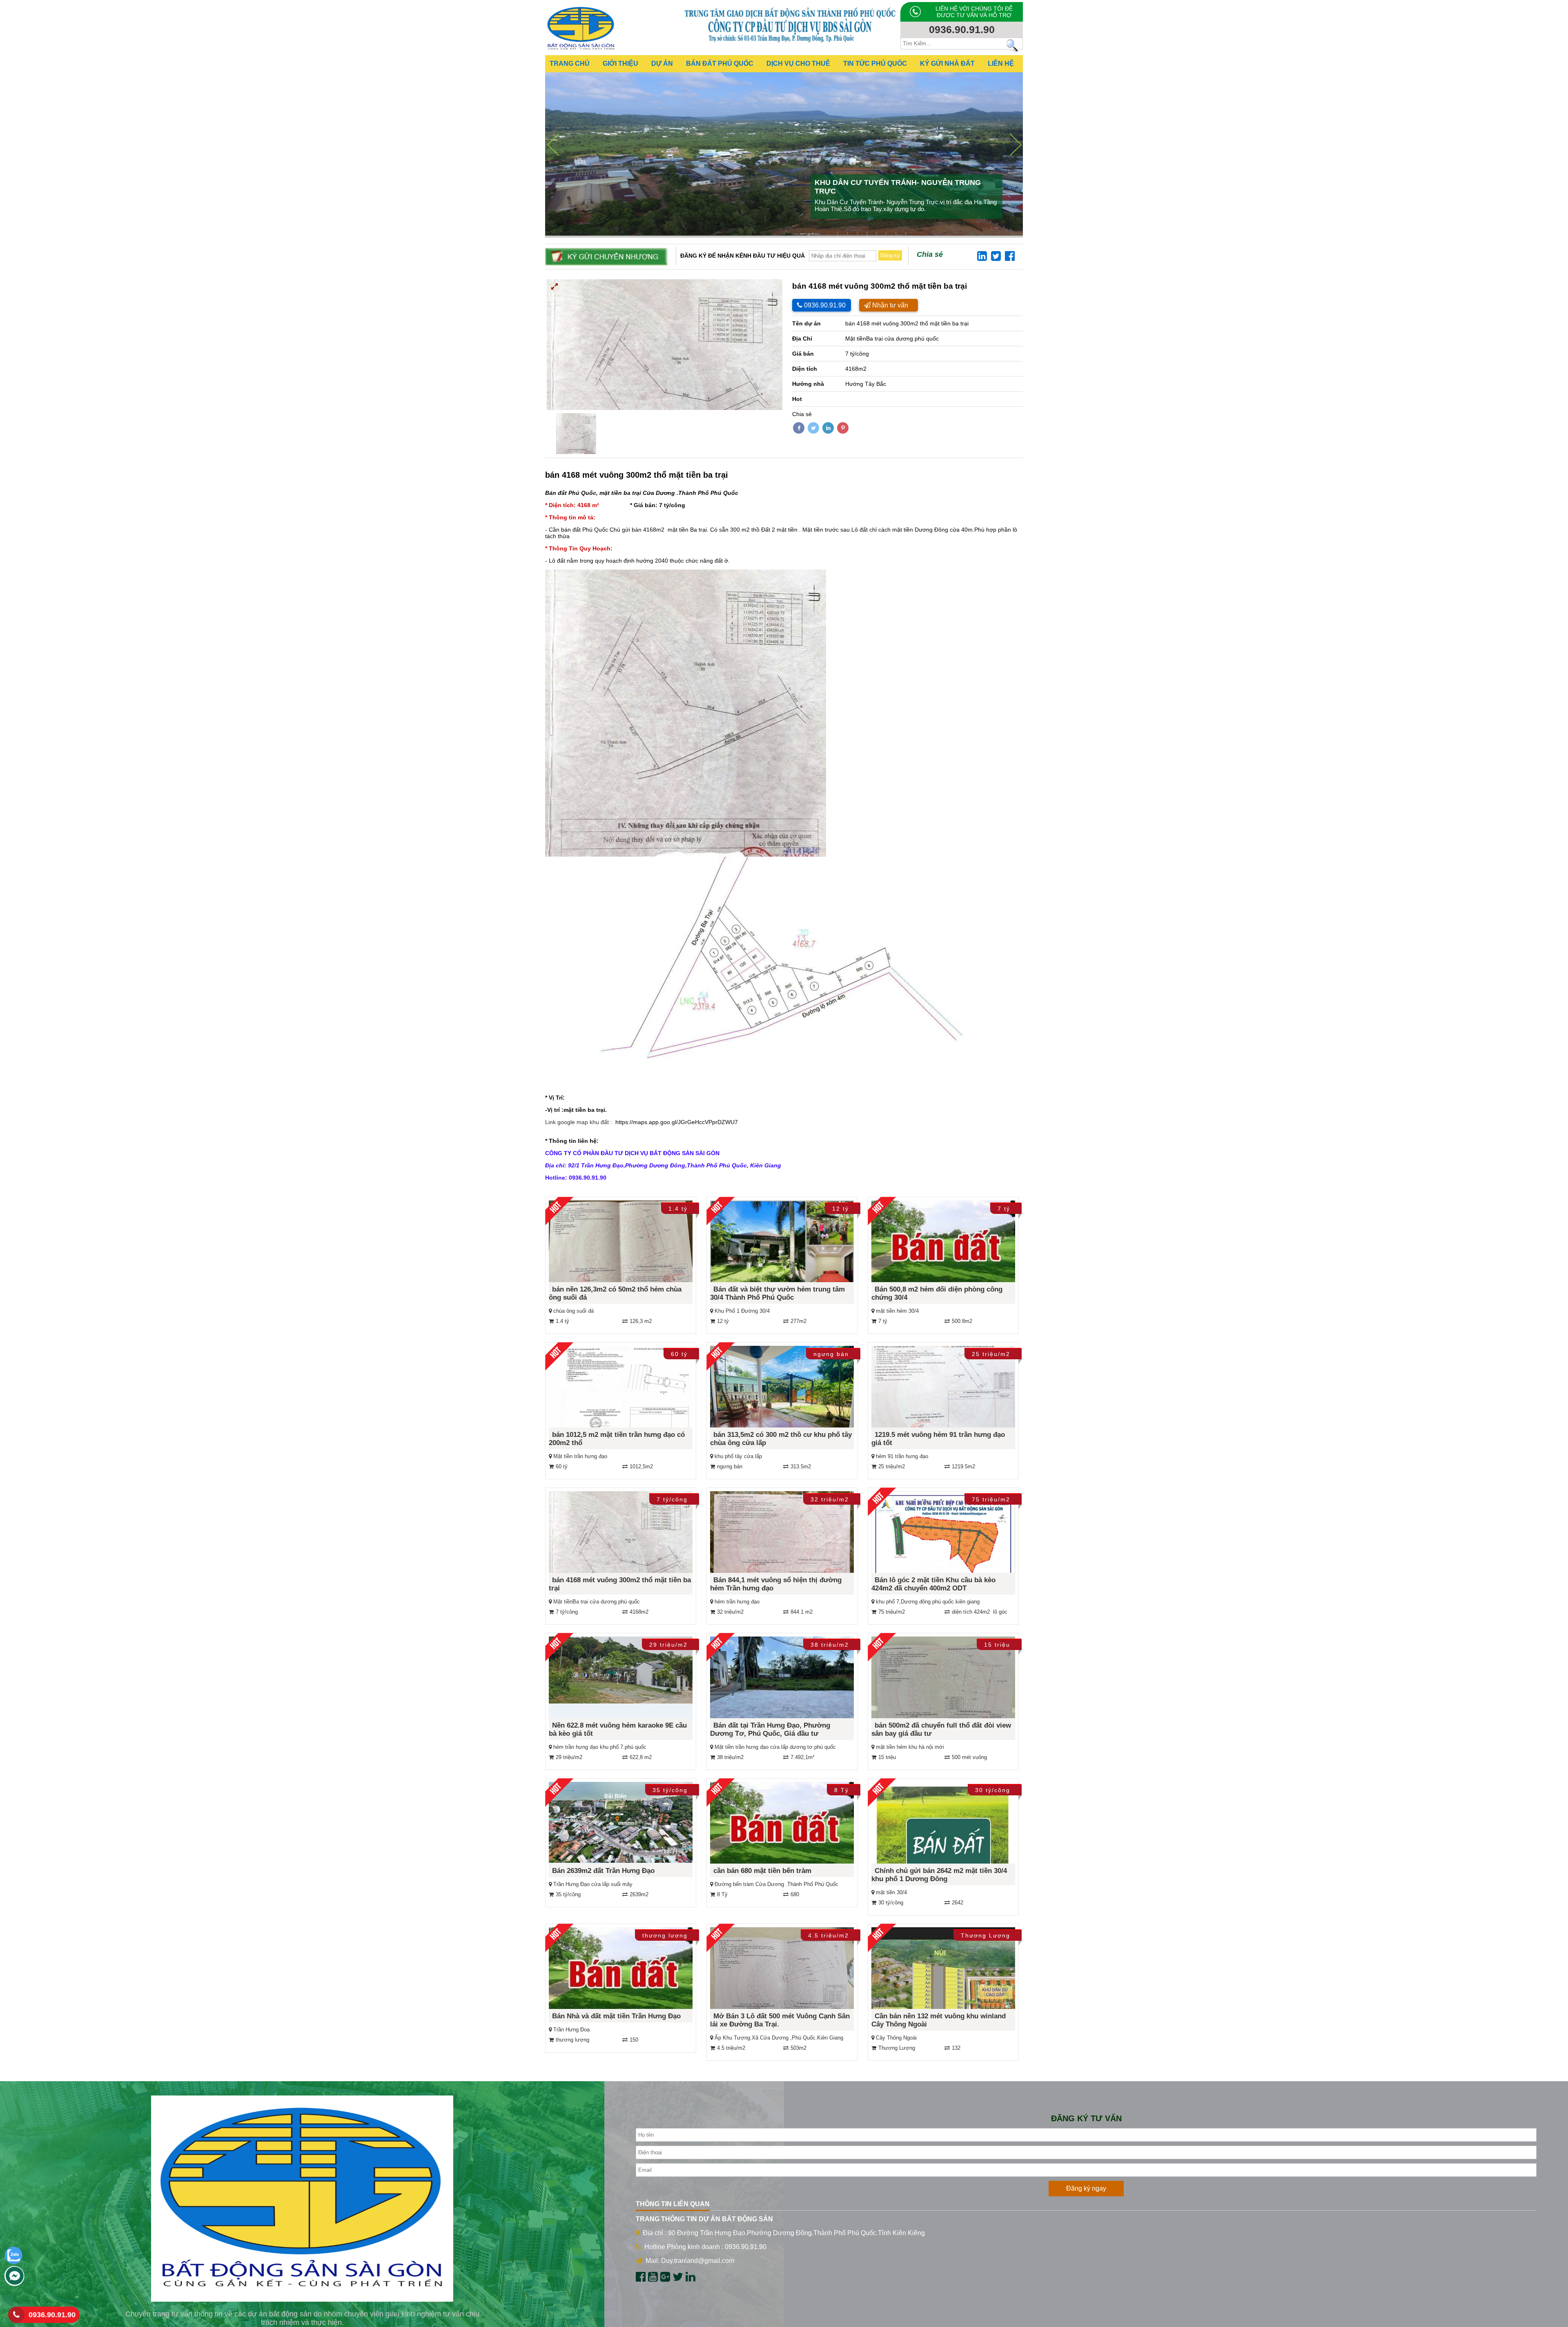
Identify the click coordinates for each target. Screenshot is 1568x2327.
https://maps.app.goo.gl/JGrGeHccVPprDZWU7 (677, 1122)
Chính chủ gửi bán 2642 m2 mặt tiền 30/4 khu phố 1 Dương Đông (939, 1875)
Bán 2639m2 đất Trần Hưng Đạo (603, 1871)
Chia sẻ (930, 254)
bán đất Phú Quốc (585, 530)
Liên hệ (1001, 63)
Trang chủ (570, 63)
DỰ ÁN (662, 63)
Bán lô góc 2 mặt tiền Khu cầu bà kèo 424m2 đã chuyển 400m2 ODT (933, 1584)
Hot (797, 399)
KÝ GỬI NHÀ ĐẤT (947, 63)
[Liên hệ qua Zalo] (13, 2262)
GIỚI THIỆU (620, 63)
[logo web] (302, 2199)
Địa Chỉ (802, 338)
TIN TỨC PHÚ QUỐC (875, 63)
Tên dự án (806, 323)
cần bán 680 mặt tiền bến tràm (762, 1871)
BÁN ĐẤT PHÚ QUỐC (720, 63)
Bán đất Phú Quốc (571, 493)
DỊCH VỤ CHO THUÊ (798, 63)
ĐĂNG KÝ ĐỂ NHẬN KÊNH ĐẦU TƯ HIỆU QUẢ (743, 256)
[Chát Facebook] (14, 2284)
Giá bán (803, 354)
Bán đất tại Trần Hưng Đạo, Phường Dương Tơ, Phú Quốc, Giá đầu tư (770, 1729)
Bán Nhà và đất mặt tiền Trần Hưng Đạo (616, 2016)
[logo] (581, 51)
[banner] (790, 42)
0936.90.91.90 (52, 2315)
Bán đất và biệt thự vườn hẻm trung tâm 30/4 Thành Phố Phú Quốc (777, 1293)
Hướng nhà (808, 384)
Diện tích (805, 369)
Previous (535, 345)
